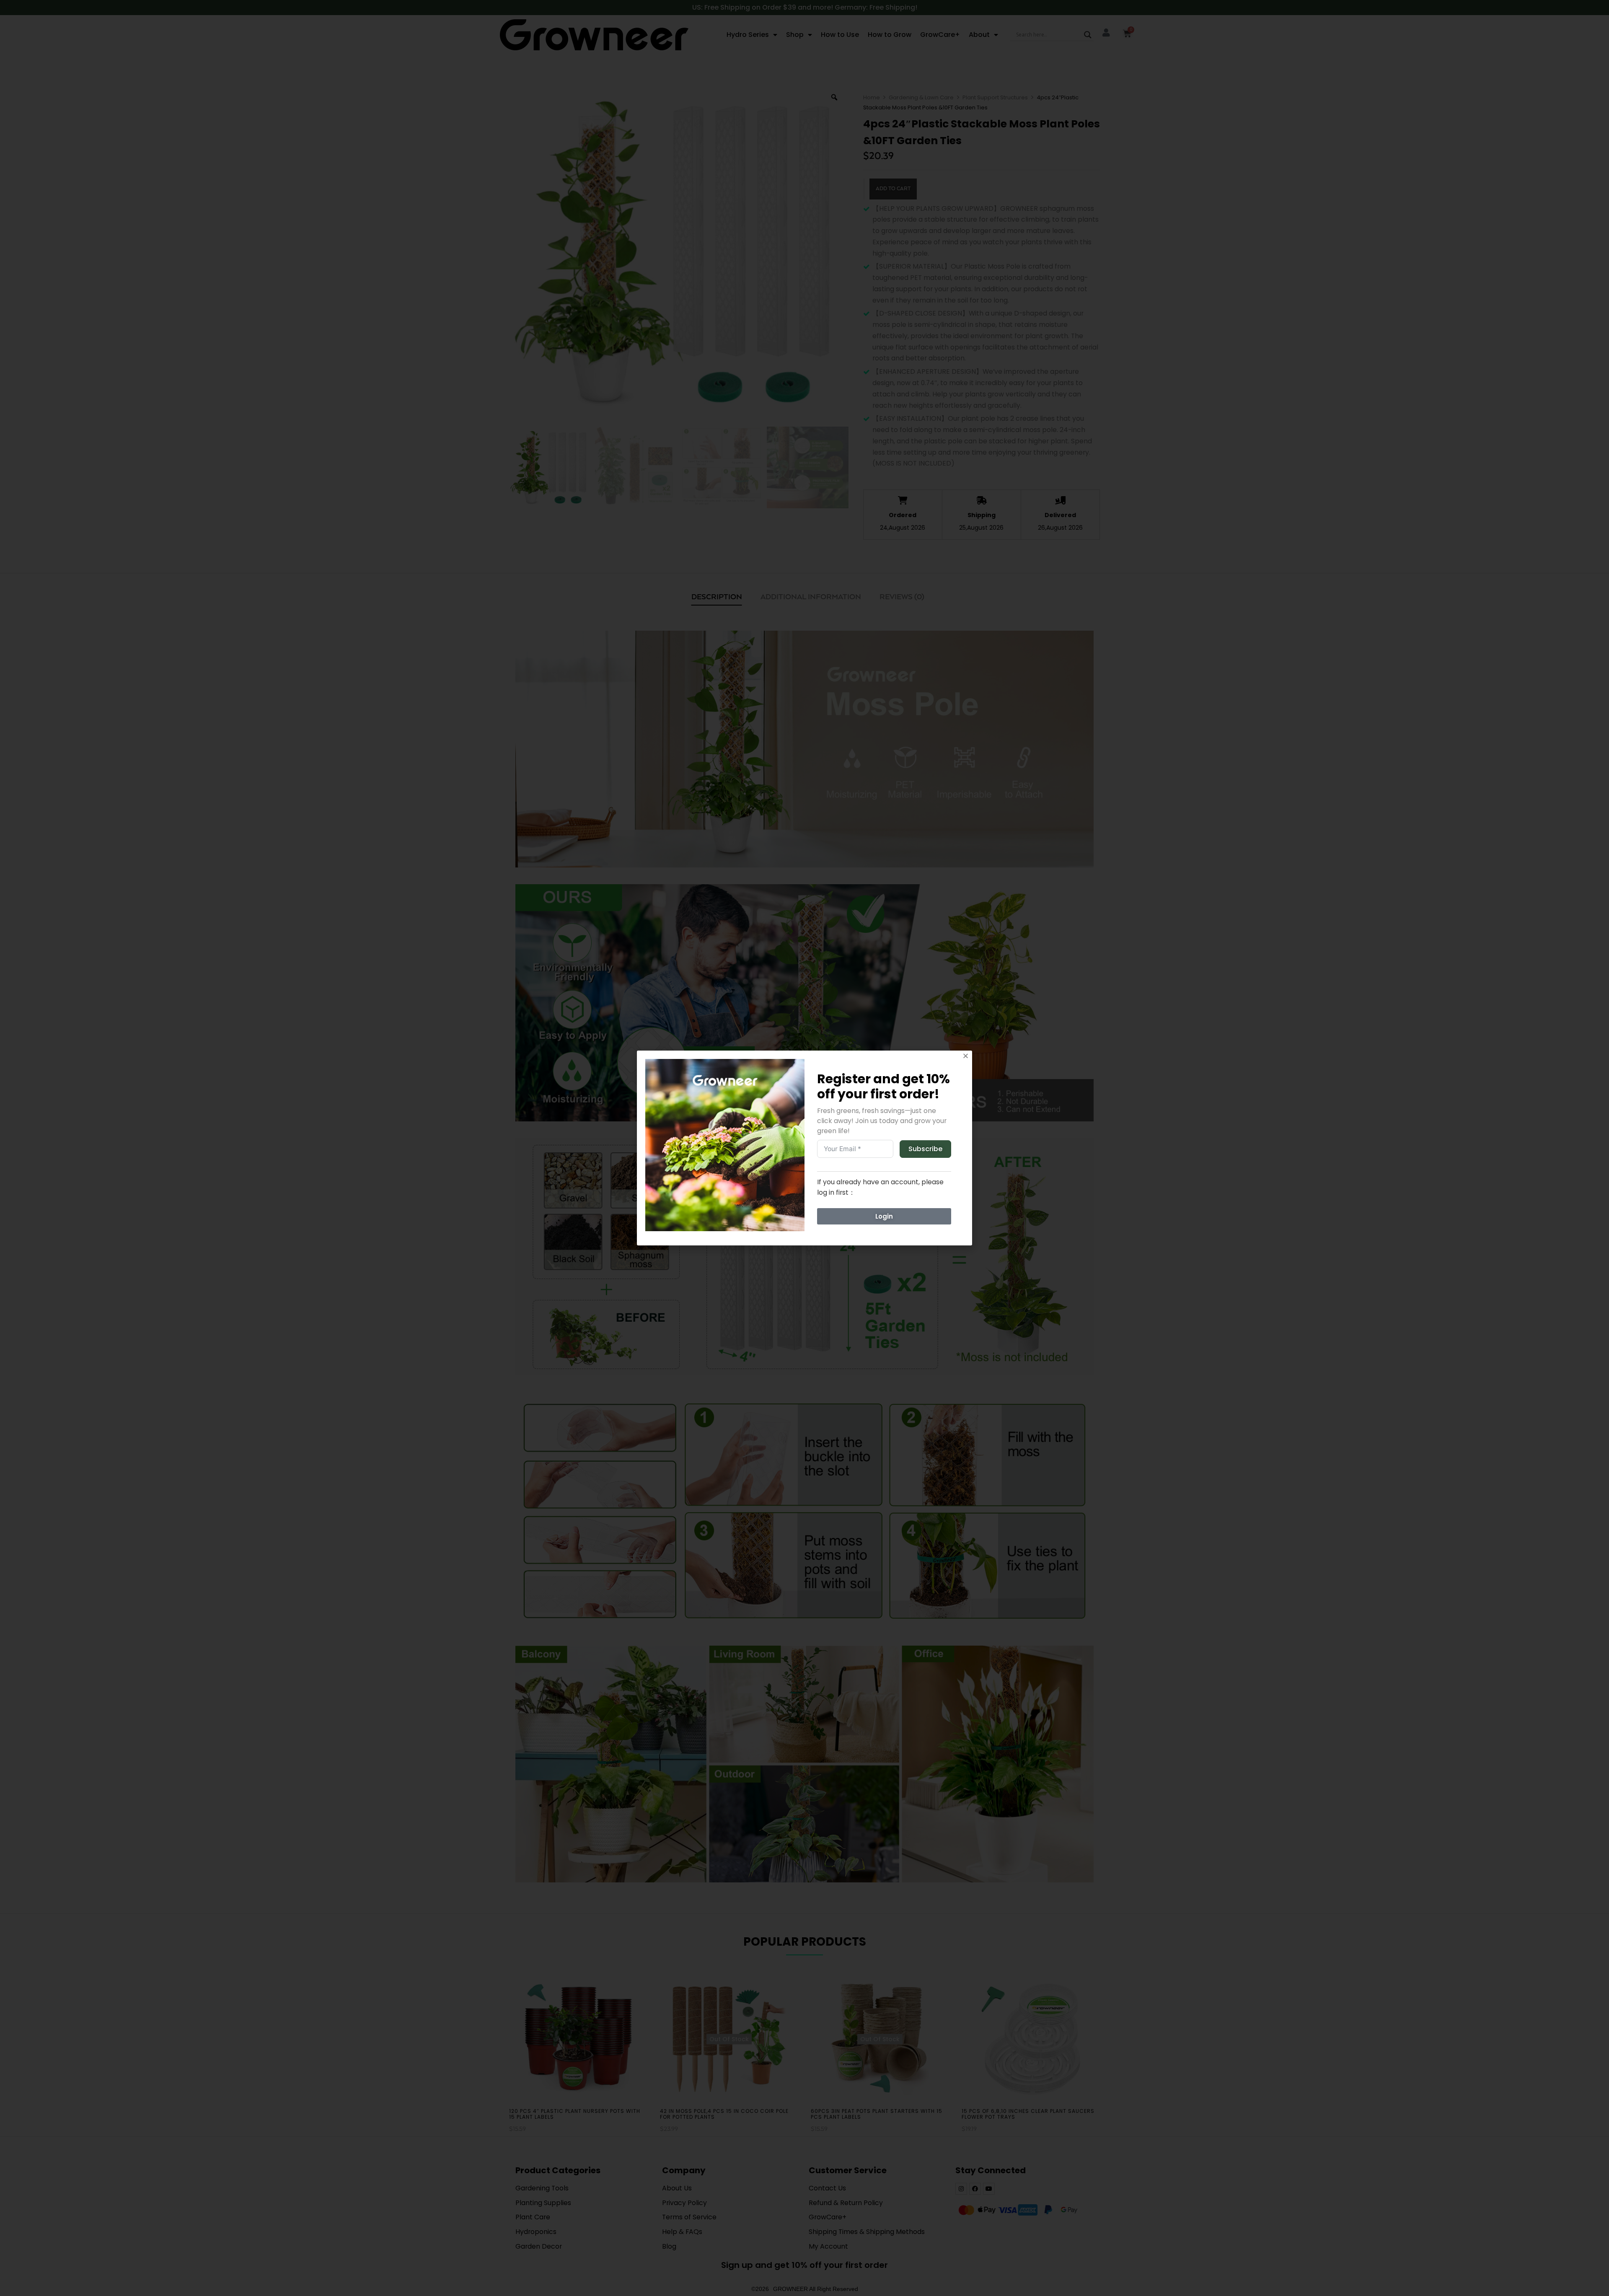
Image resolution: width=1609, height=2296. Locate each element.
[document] (804, 1148)
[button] (966, 1056)
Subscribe (925, 1149)
